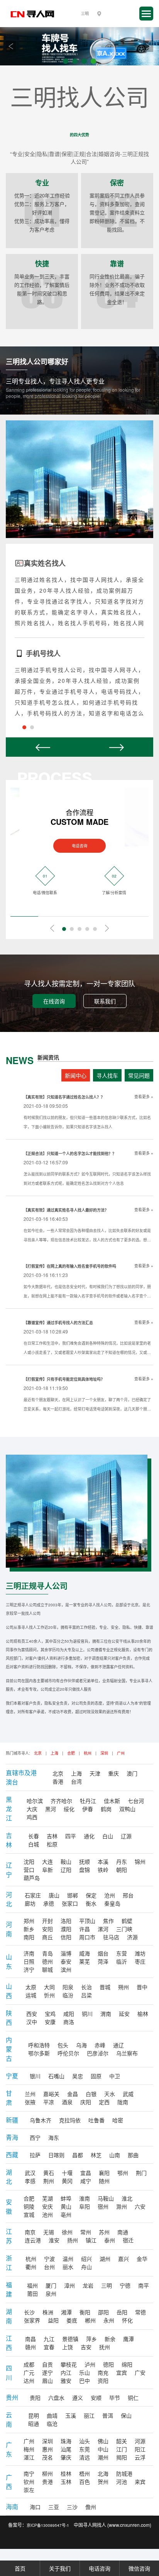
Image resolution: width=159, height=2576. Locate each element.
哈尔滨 (35, 1801)
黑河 (51, 1809)
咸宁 (86, 2181)
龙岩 (88, 2285)
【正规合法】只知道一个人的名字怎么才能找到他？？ (70, 1153)
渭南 (106, 2014)
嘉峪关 (51, 2094)
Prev (11, 46)
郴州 (90, 2320)
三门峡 (124, 1929)
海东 (54, 2137)
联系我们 (105, 1001)
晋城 (105, 1987)
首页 (20, 2568)
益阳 (53, 2320)
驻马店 (111, 1937)
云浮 (140, 2457)
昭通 (34, 2423)
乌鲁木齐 (41, 2120)
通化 (89, 1836)
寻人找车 (107, 1075)
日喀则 (56, 2155)
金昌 (73, 2094)
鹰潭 (129, 2339)
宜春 (49, 2347)
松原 (52, 1844)
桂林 (66, 2473)
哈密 (118, 2120)
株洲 (48, 2312)
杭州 (88, 1753)
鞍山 (66, 1861)
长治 (86, 1987)
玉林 (66, 2482)
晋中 (142, 1987)
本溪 (103, 1861)
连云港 (33, 2240)
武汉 (30, 2173)
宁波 (49, 2259)
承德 (49, 1903)
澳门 (132, 1773)
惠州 (47, 2449)
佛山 (103, 2441)
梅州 (29, 2449)
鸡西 (32, 1817)
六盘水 (56, 2398)
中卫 (115, 2076)
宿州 (103, 2206)
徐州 (67, 2232)
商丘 (47, 1937)
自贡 (47, 2364)
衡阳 (85, 2312)
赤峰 (100, 2045)
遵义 (78, 2398)
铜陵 (29, 2206)
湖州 (105, 2259)
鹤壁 (127, 1921)
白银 (91, 2094)
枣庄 (140, 1961)
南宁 (29, 2473)
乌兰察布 (127, 2053)
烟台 (103, 1953)
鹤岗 (106, 1809)
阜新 (47, 1870)
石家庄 (33, 1895)
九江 (49, 2339)
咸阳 (69, 2014)
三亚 (54, 2507)
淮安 (54, 2240)
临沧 (52, 2423)
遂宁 (47, 2372)
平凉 (49, 2102)
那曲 (133, 2155)
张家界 (32, 2320)
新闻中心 (76, 1075)
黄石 (49, 2173)
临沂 (122, 1961)
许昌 (85, 1929)
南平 (144, 2285)
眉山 (47, 2381)
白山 (108, 1836)
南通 (123, 2232)
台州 (49, 2267)
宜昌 (86, 2173)
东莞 (85, 2449)
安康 (50, 2022)
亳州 (66, 2214)
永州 (109, 2320)
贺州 (103, 2482)
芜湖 (47, 2198)
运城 (31, 1995)
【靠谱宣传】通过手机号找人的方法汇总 (58, 1323)
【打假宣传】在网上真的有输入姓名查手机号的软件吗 (70, 1266)
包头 (63, 2045)
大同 (49, 1987)
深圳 (104, 1753)
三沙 (72, 2507)
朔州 (123, 1987)
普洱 (108, 2415)
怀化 (127, 2320)
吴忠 (78, 2076)
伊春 (88, 1809)
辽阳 (66, 1870)
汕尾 (66, 2449)
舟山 (86, 2267)
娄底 (72, 2320)
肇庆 (66, 2457)
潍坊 (140, 1953)
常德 (140, 2312)
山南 (115, 2155)
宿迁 (128, 2240)
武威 (128, 2094)
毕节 (115, 2398)
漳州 (69, 2285)
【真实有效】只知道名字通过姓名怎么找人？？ (64, 1097)
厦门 (51, 2285)
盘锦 (85, 1870)
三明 (107, 2285)
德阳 (108, 2364)
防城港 (124, 2473)
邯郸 (73, 1895)
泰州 (110, 2240)
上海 (54, 1753)
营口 (29, 1870)
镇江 (91, 2240)
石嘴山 (56, 2076)
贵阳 (35, 2398)
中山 (103, 2449)
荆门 (141, 2173)
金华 (142, 2259)
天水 (110, 2094)
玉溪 (71, 2415)
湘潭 (66, 2312)
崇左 (29, 2490)
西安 (32, 2014)
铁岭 (103, 1870)
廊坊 (30, 1903)
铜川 (87, 2014)
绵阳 (127, 2364)
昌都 (78, 2155)
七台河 (136, 1801)
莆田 (32, 2293)
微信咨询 (139, 2568)
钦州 (29, 2482)
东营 (122, 1953)
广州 (121, 1753)
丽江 (89, 2415)
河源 (140, 2441)
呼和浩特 (39, 2045)
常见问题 (139, 1075)
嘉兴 (123, 2259)
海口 (35, 2507)
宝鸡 (50, 2014)
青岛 (47, 1953)
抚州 (105, 2347)
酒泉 (67, 2102)
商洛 (69, 2022)
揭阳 (122, 2457)
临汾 (68, 1995)
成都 (29, 2364)
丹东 (122, 1861)
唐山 (54, 1895)
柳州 (47, 2473)
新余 (110, 2339)
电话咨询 (79, 846)
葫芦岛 (32, 1878)
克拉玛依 (70, 2120)
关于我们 (60, 2568)
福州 (32, 2285)
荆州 (49, 2181)
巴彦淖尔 (98, 2053)
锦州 (140, 1861)
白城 (34, 1844)
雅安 (66, 2381)
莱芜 (85, 1961)
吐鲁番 (96, 2120)
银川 (35, 2076)
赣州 (30, 2347)
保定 (91, 1895)
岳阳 (122, 2312)
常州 (86, 2232)
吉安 (86, 2347)
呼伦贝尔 (68, 2053)
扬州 (73, 2240)
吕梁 (86, 1995)
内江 (66, 2372)
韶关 (122, 2441)
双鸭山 (127, 1809)
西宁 (35, 2137)
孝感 (30, 2181)
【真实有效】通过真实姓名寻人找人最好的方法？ (66, 1210)
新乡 (29, 1929)
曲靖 (52, 2415)
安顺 (96, 2398)
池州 (47, 2214)
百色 (85, 2482)
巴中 (85, 2381)
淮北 (127, 2198)
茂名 (47, 2457)
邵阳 (103, 2312)
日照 (29, 1961)
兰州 (30, 2094)
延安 (124, 2014)
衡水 (91, 1903)
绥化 (69, 1809)
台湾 (76, 1781)
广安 (140, 2372)
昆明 (34, 2415)
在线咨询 (54, 1001)
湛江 (29, 2457)
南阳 (29, 1937)
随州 (104, 2181)
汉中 (32, 2022)
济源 (132, 1937)
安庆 (47, 2206)
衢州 (31, 2267)
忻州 (49, 1995)
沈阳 (29, 1861)
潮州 (103, 2457)
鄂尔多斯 (39, 2053)
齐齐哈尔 (61, 1801)
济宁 (29, 1969)
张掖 (30, 2102)
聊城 (47, 1969)
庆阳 (86, 2102)
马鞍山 (106, 2198)
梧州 (85, 2473)
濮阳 (66, 1929)
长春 (34, 1836)
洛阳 (66, 1921)
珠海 (66, 2441)
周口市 (87, 1937)
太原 (31, 1987)
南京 (30, 2232)
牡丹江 (88, 1801)
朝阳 (122, 1870)
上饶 (68, 2347)
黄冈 (67, 2181)
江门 (122, 2449)
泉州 (51, 2293)
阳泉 (68, 1987)
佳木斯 (112, 1801)
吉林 (52, 1836)
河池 (122, 2482)
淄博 (66, 1953)
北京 (38, 1753)
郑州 (29, 1921)
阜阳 (85, 2206)
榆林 (143, 2014)
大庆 (32, 1809)
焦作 (108, 1921)
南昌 (30, 2339)
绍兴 (86, 2259)
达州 (29, 2381)
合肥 (71, 1753)
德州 (47, 1961)
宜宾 (122, 2372)
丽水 (68, 2267)
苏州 (104, 2232)
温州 (68, 2259)
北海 (103, 2473)
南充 (103, 2372)
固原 (96, 2076)
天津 (95, 1773)
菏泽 (103, 1961)
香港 (58, 1781)
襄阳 (104, 2173)
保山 (126, 2415)
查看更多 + (144, 1097)
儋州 (91, 2507)
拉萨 (35, 2155)
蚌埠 (66, 2198)
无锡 (49, 2232)
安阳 (47, 1929)
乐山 (85, 2372)
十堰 (67, 2173)
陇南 (123, 2102)
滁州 (122, 2206)
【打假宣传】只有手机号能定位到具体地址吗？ (64, 1379)
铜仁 (133, 2398)
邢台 (128, 1895)
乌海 (81, 2045)
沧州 (110, 1895)
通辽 (118, 2045)
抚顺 (85, 1861)
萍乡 (91, 2339)
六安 (140, 2206)
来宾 (140, 2482)
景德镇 (70, 2339)
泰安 (66, 1961)
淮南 (85, 2198)
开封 (47, 1921)
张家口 (70, 1903)
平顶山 (87, 1921)
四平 (71, 1836)
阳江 (140, 2449)
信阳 (66, 1937)
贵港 (47, 2482)
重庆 (113, 1773)
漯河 (103, 1929)
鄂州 (123, 2173)
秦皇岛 (112, 1903)
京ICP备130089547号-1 (48, 2525)
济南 (29, 1953)
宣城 (29, 2214)
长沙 (29, 2312)
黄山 (66, 2206)
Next (148, 46)
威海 (85, 1953)
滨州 (66, 1969)
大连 (47, 1861)
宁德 (125, 2285)
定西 (104, 2102)
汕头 (85, 2441)
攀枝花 (69, 2364)
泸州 (90, 2364)
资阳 (103, 2381)
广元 (29, 2372)
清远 (85, 2457)
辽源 (126, 1836)
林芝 (96, 2155)
